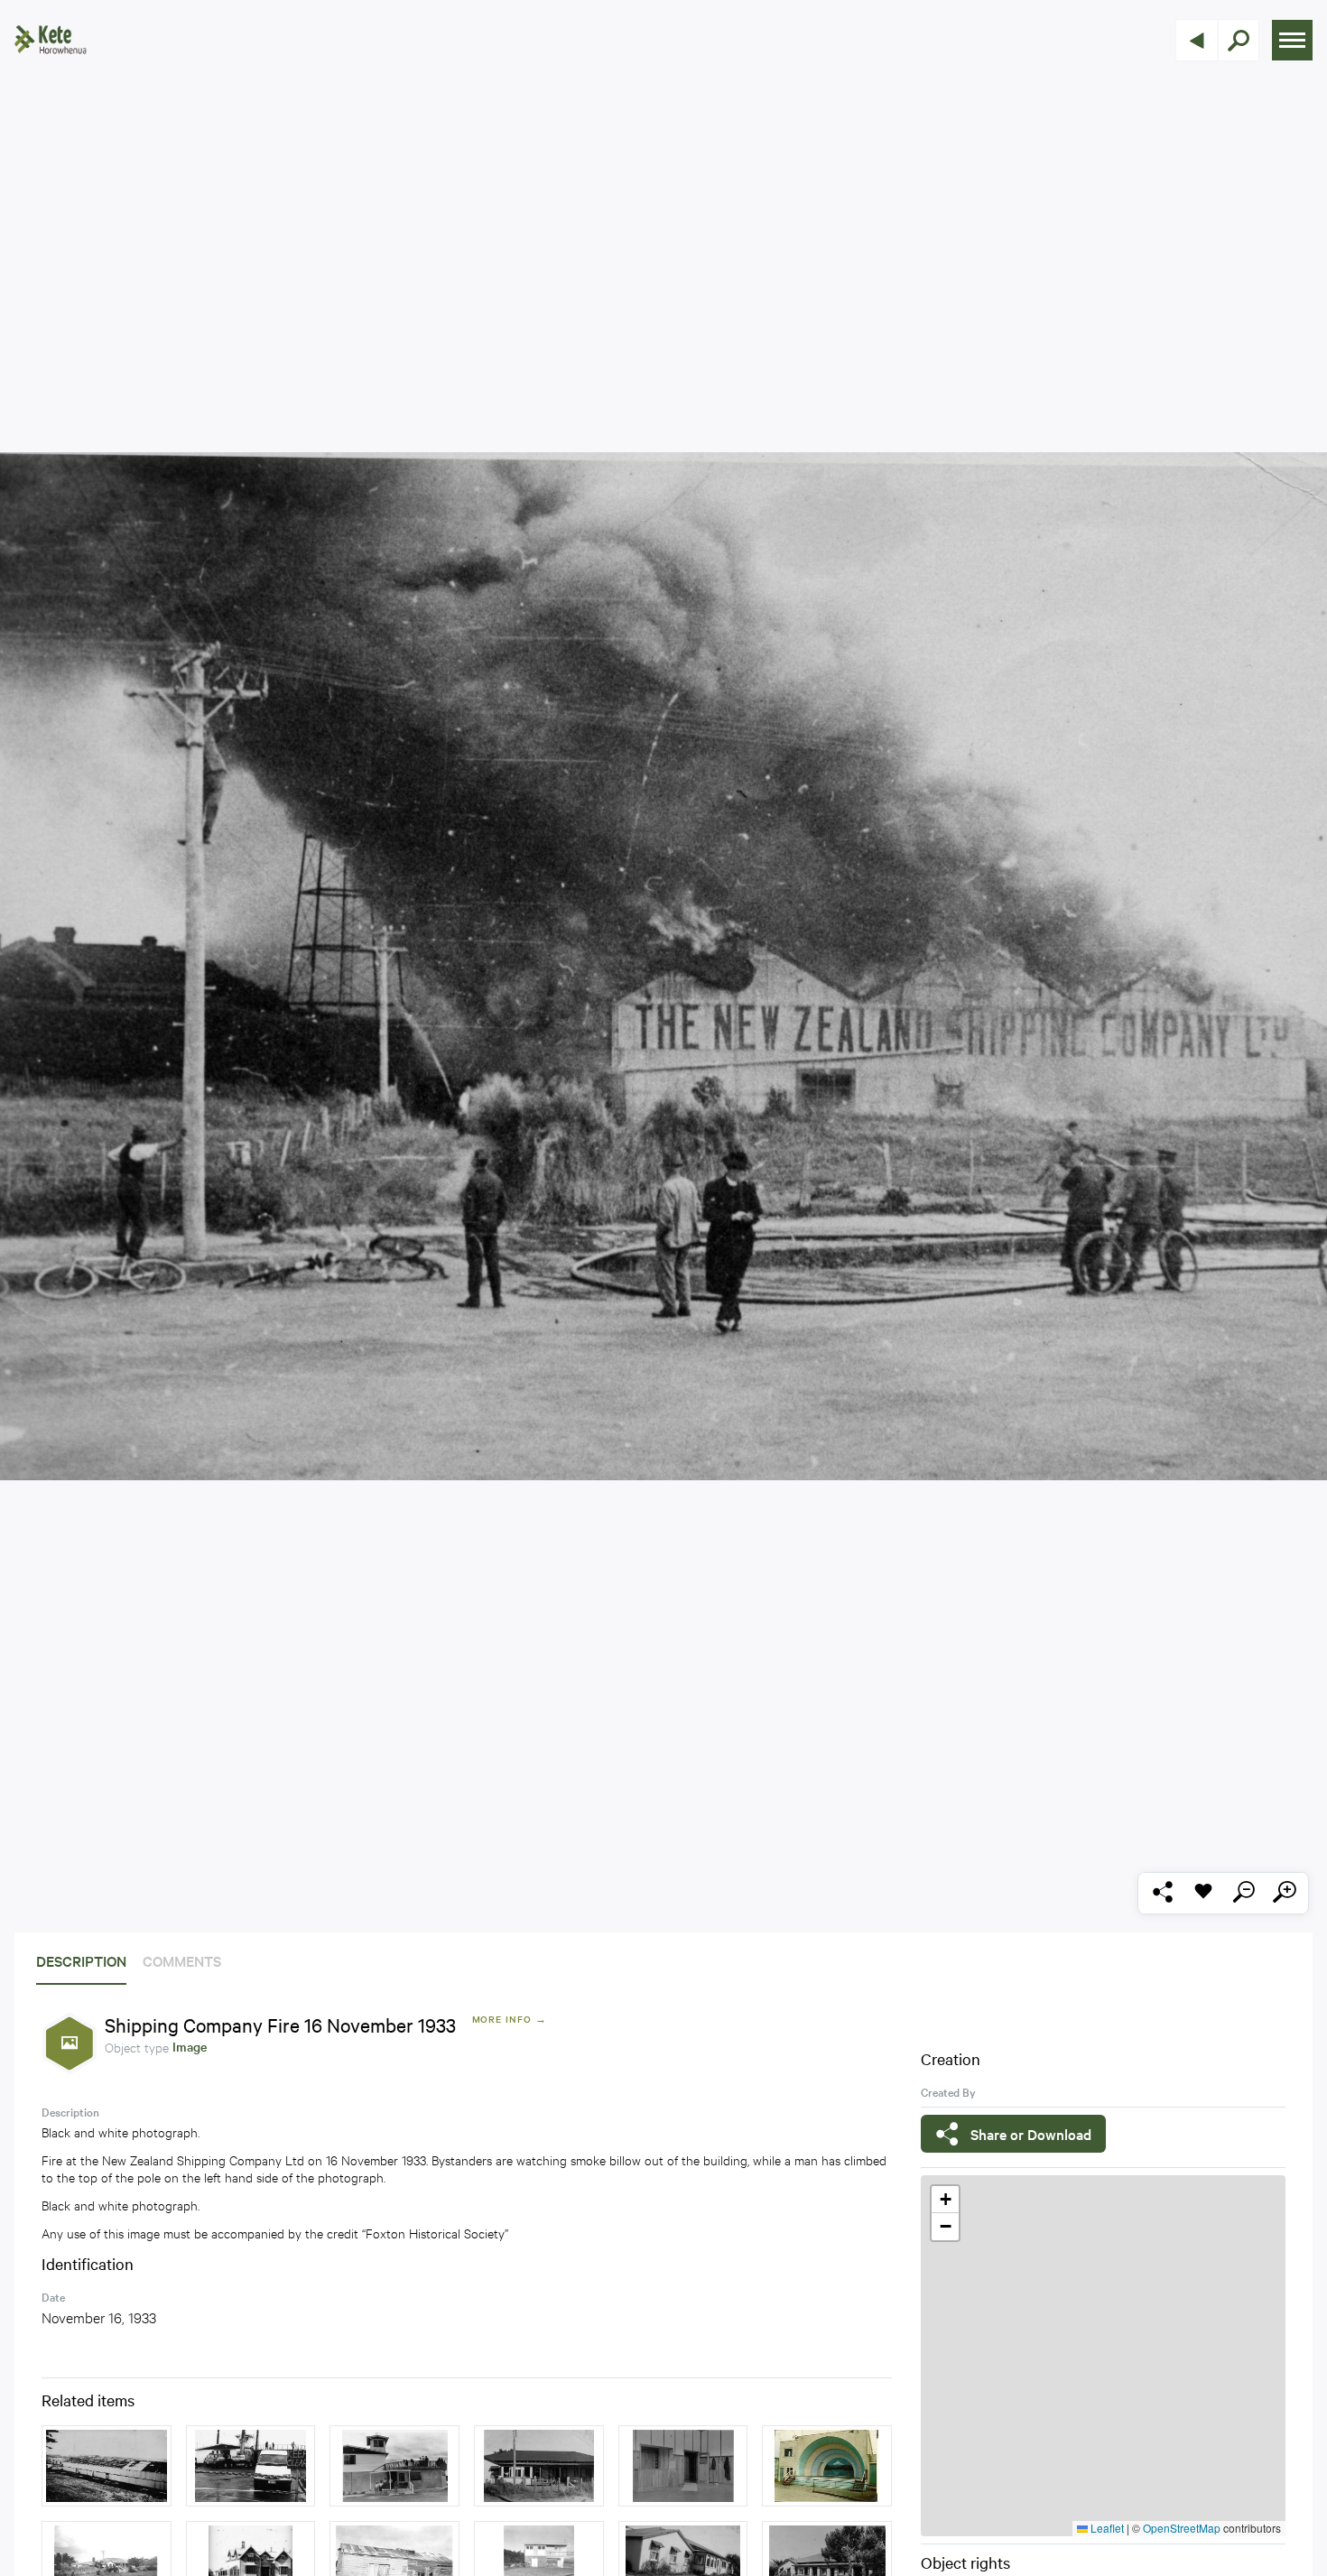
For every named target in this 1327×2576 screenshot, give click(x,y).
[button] (945, 2200)
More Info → (510, 2019)
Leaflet (1106, 2528)
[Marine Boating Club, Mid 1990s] (251, 2466)
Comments (182, 1960)
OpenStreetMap (1182, 2528)
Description (81, 1960)
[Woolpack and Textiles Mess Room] (683, 2466)
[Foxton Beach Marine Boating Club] (394, 2466)
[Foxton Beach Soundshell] (827, 2466)
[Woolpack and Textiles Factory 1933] (107, 2466)
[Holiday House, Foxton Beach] (539, 2466)
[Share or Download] (1162, 1893)
